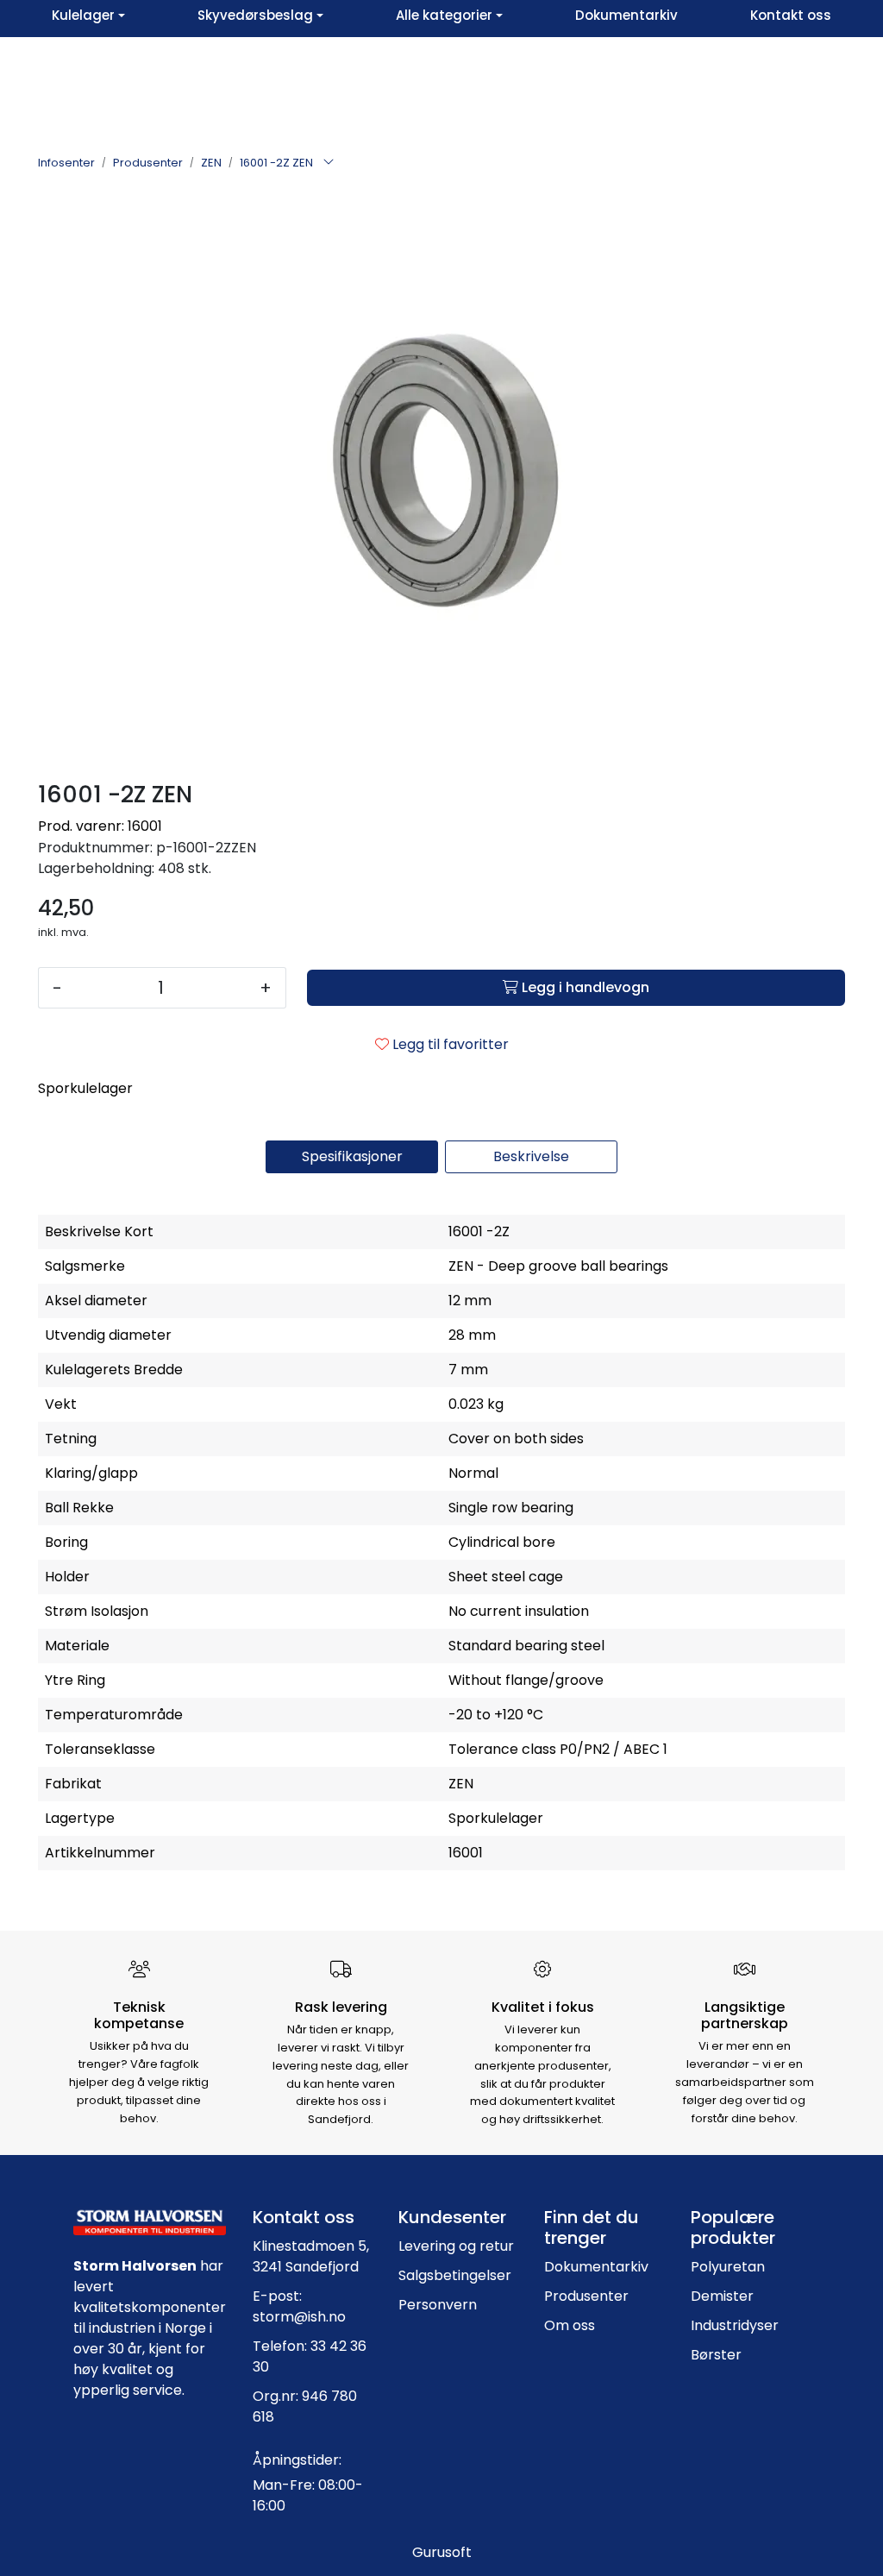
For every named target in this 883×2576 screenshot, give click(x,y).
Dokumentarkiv (596, 2267)
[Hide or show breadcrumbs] (329, 163)
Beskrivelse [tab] (531, 1156)
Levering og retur (456, 2246)
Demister (722, 2296)
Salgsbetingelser (455, 2275)
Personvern (438, 2305)
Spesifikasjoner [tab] (352, 1156)
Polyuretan (728, 2267)
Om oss (570, 2325)
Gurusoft (442, 2552)
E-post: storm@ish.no (299, 2306)
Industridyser (735, 2325)
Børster (716, 2355)
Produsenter (586, 2296)
